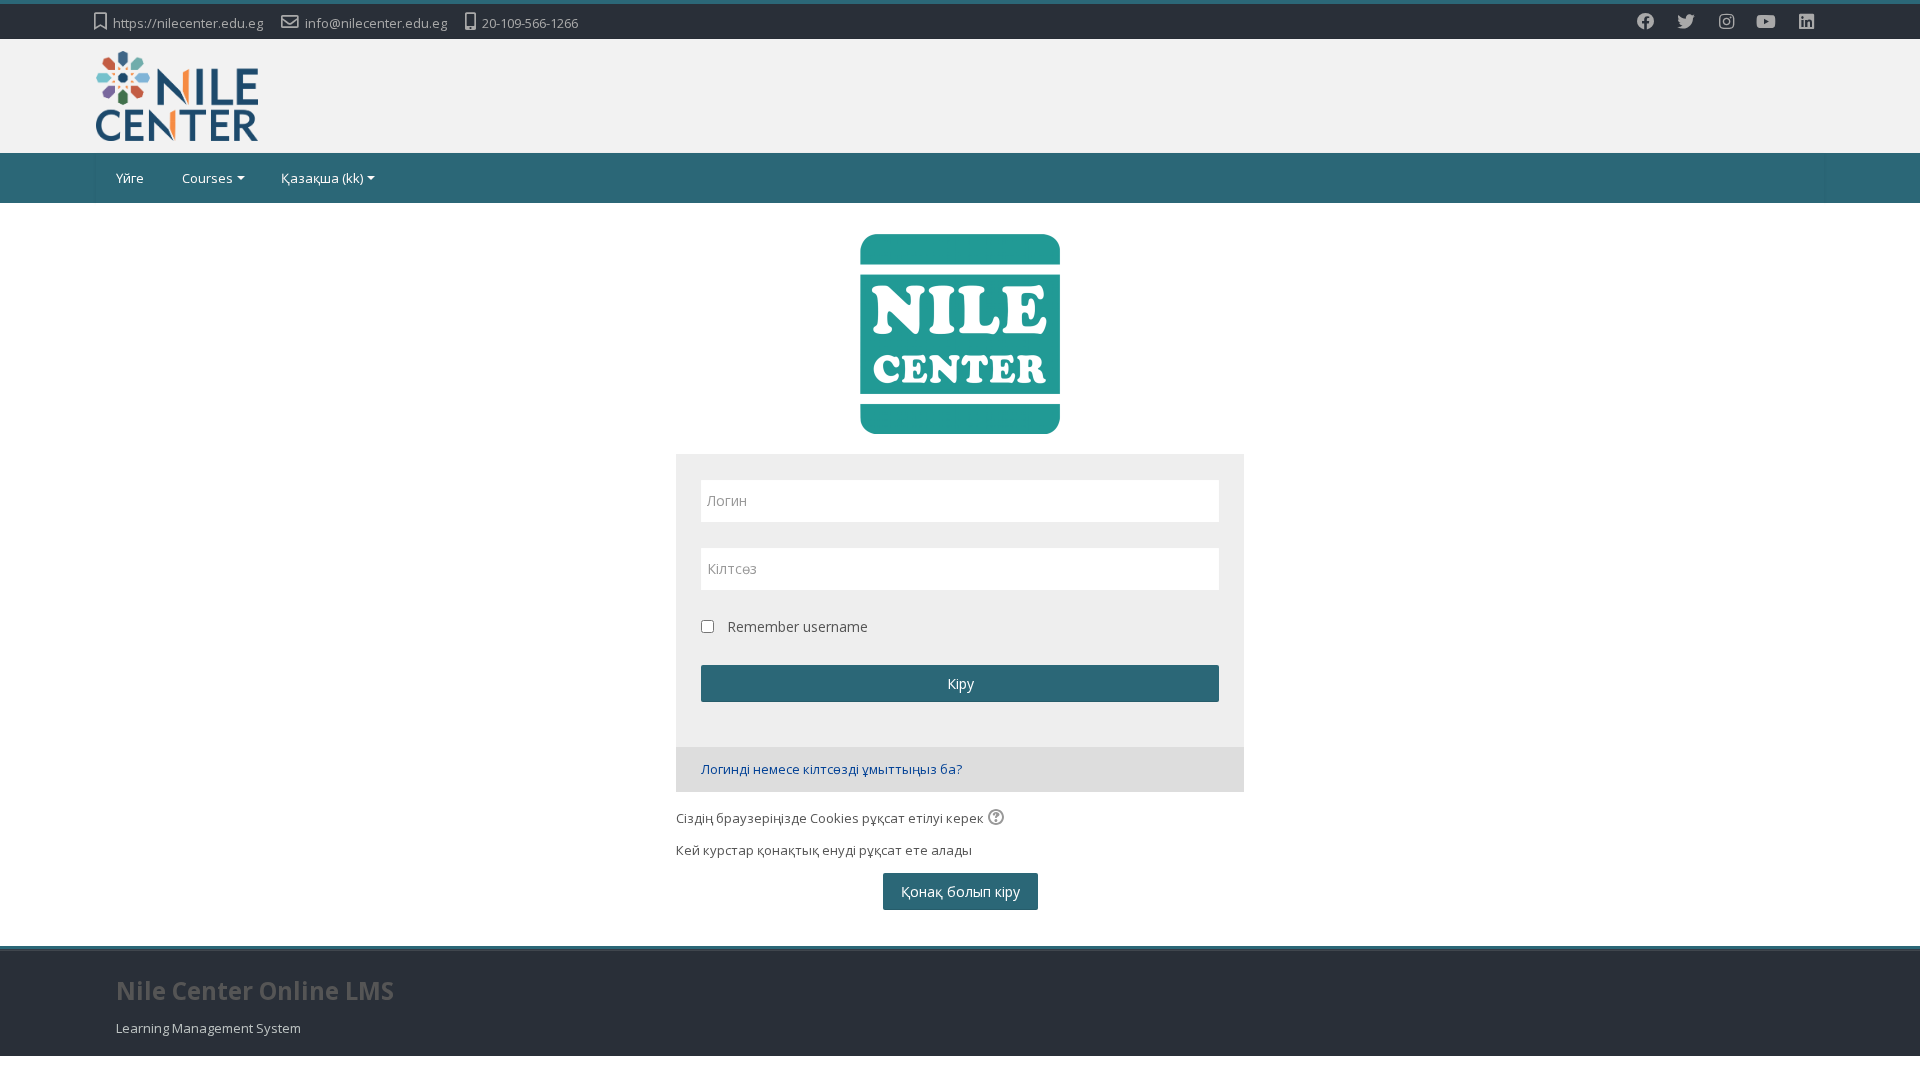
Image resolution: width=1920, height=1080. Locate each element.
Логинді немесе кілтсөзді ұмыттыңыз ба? (831, 769)
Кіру (960, 683)
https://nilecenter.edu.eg (188, 23)
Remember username (797, 626)
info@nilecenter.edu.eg (376, 23)
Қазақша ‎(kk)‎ (322, 178)
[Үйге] (177, 94)
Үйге (130, 178)
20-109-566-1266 (530, 23)
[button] (999, 819)
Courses (207, 178)
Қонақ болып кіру (960, 891)
